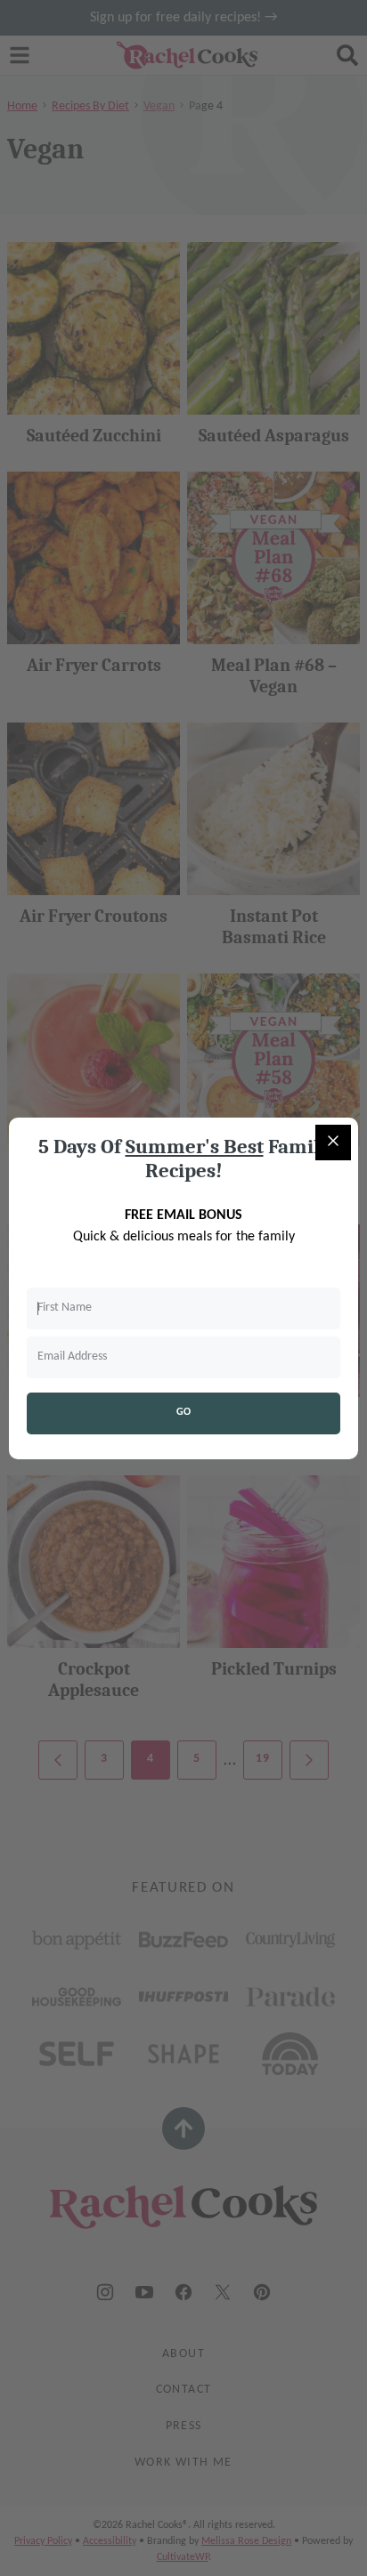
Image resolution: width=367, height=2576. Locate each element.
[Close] (333, 1143)
